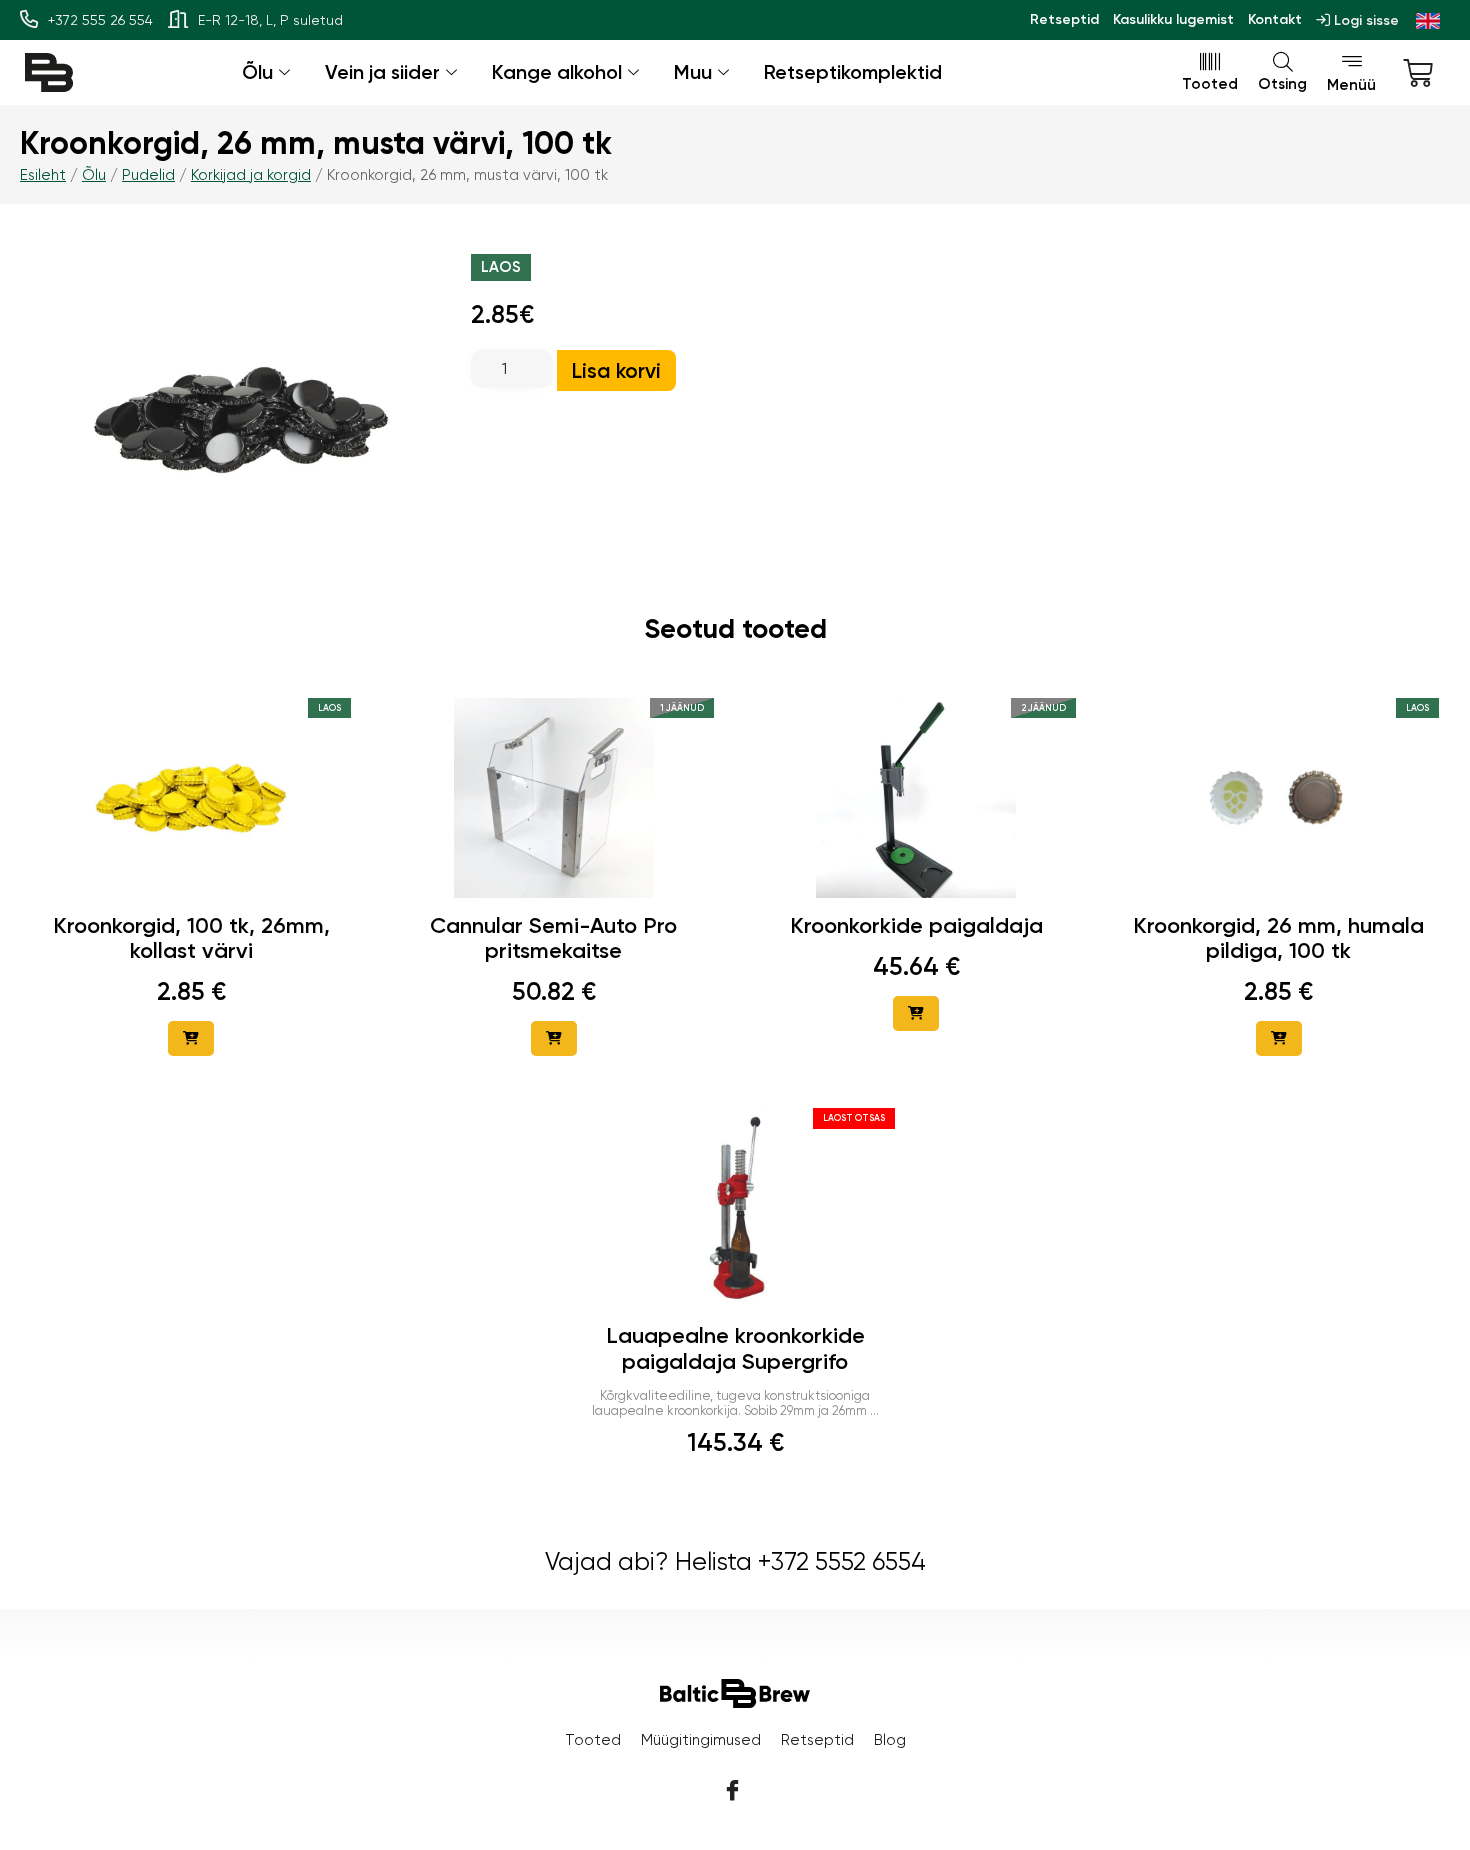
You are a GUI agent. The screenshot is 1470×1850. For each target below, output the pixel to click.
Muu (693, 72)
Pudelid (148, 175)
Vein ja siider (382, 72)
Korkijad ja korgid (251, 175)
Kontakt (1275, 19)
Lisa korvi (616, 370)
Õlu (257, 72)
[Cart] (1418, 73)
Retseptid (1064, 19)
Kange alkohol (557, 72)
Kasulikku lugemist (1173, 19)
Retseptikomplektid (853, 72)
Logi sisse (1364, 20)
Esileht (43, 175)
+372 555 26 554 (100, 20)
